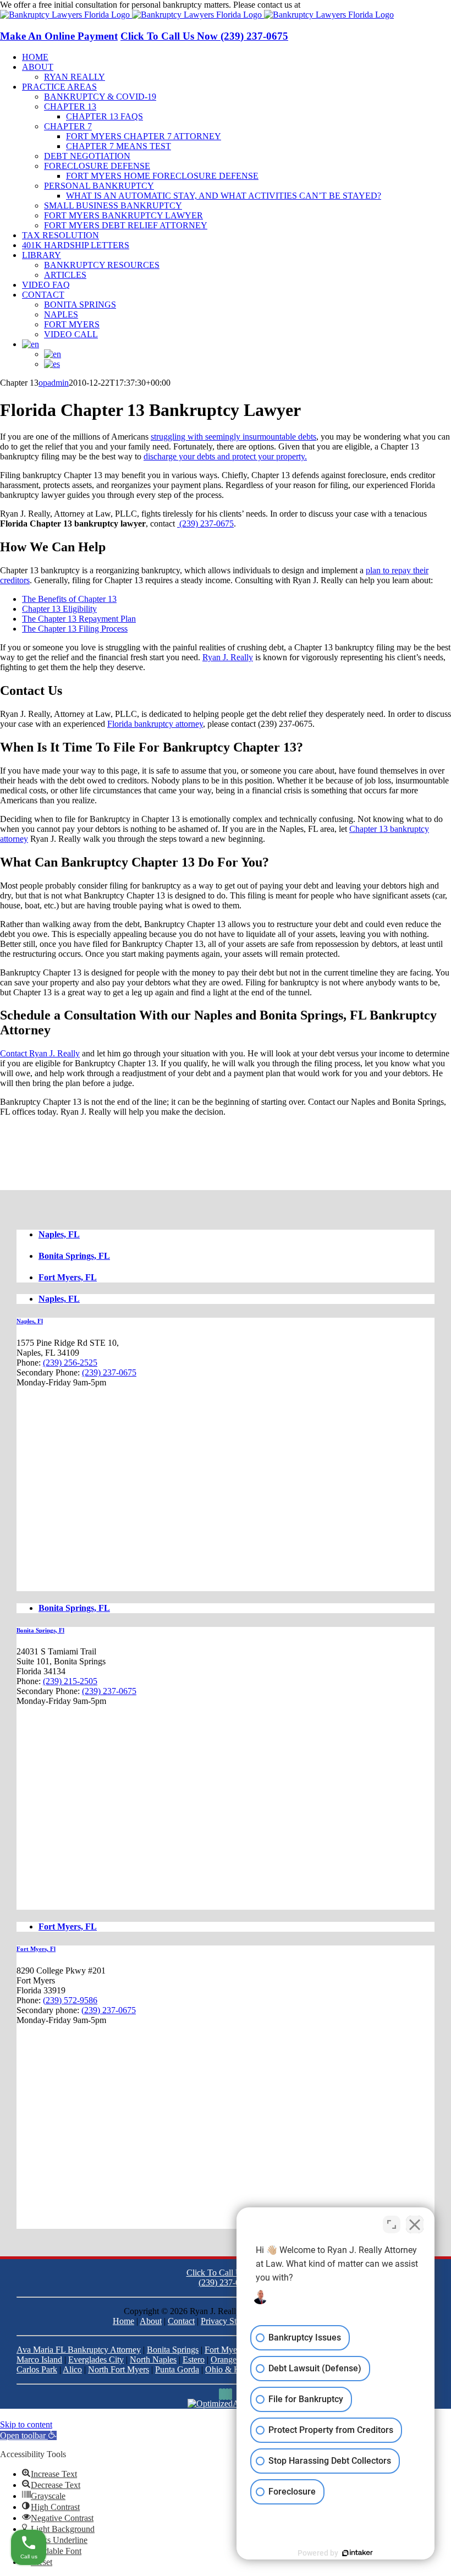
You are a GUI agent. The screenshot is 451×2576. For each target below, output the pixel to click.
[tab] (237, 1235)
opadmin (54, 383)
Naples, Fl (30, 1321)
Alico (72, 2369)
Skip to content (26, 2424)
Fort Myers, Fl (36, 1949)
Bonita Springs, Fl (40, 1630)
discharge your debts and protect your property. (225, 456)
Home (123, 2321)
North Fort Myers (119, 2369)
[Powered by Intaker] (358, 2553)
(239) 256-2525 (70, 1363)
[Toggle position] (392, 2224)
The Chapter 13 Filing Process (75, 629)
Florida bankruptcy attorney (155, 724)
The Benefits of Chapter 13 (69, 599)
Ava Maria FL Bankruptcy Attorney (79, 2350)
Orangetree (230, 2359)
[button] (28, 2435)
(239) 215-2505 (70, 1681)
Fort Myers (224, 2350)
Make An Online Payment (59, 36)
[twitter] (227, 2394)
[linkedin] (224, 2394)
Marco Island (39, 2359)
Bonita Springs (173, 2350)
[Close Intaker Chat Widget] (415, 2224)
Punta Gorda (177, 2369)
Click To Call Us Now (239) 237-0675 (204, 36)
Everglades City (96, 2359)
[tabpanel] (226, 1454)
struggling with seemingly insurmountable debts (233, 437)
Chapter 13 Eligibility (59, 609)
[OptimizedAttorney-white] (226, 2404)
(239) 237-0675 (330, 5)
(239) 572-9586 (70, 2000)
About (151, 2321)
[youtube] (230, 2394)
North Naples (153, 2359)
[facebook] (221, 2394)
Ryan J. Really (228, 657)
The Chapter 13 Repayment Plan (79, 619)
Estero (194, 2359)
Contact (181, 2321)
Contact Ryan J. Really (40, 1053)
